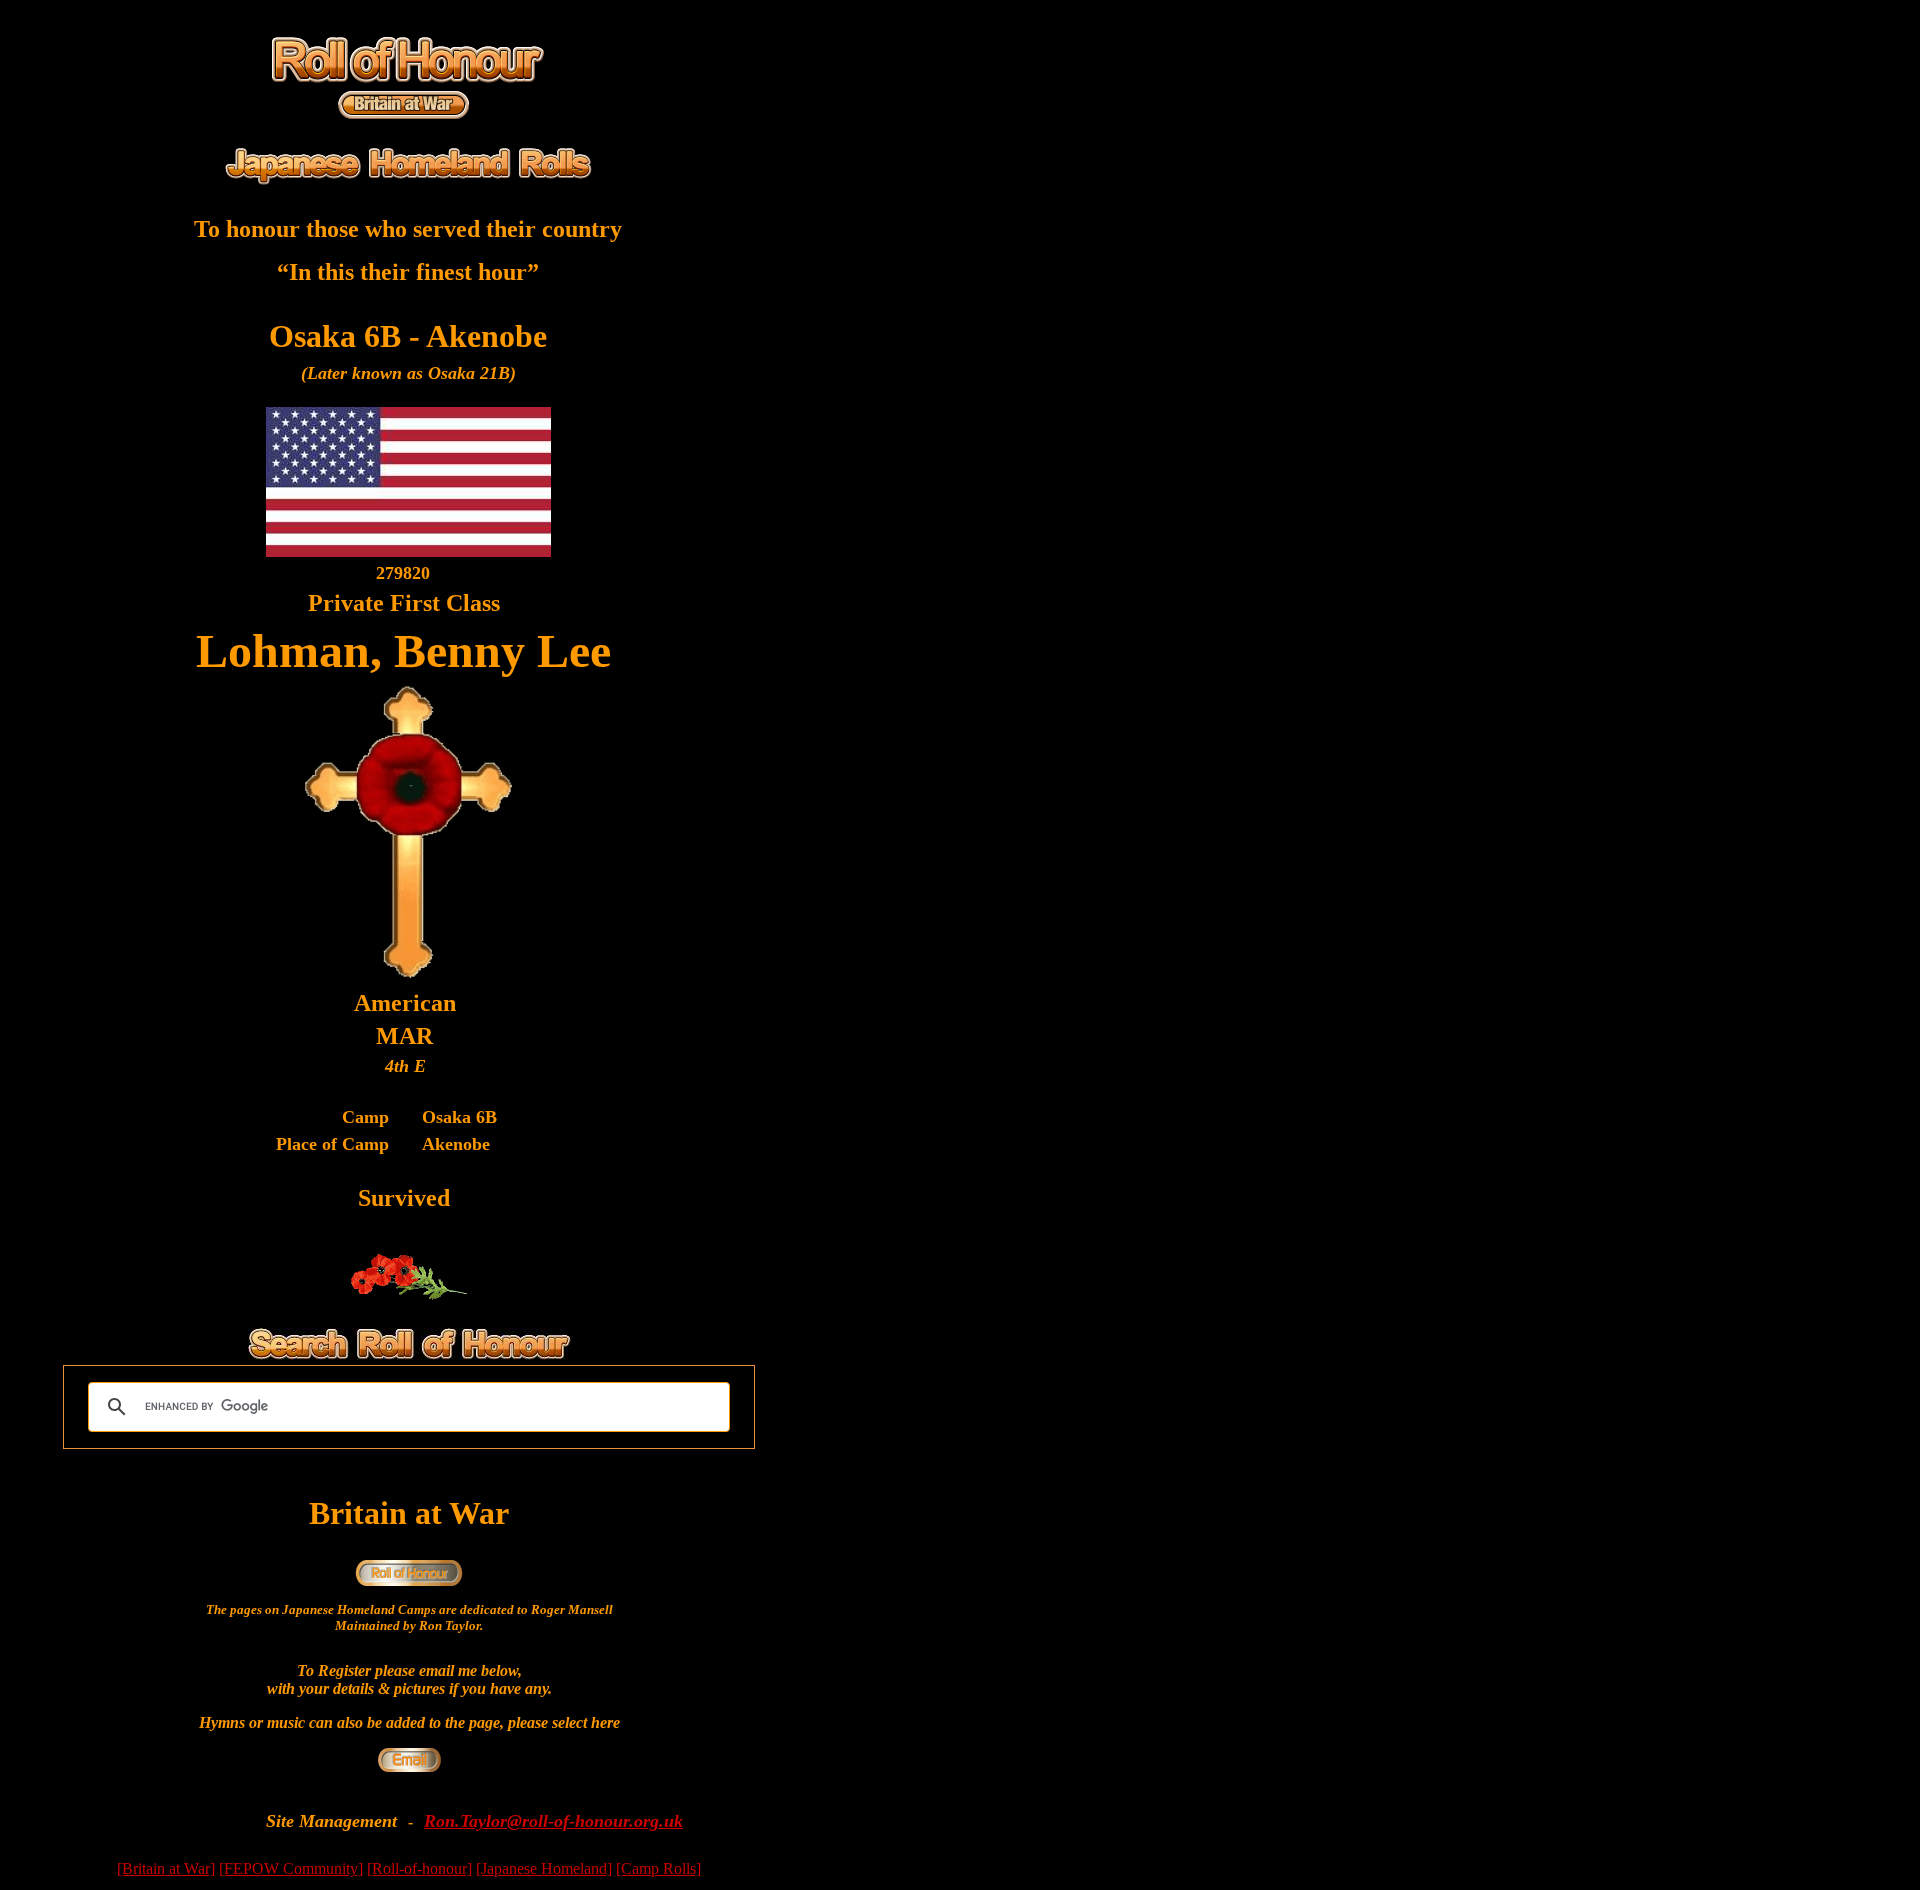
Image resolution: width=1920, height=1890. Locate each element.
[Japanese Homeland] (544, 1868)
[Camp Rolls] (658, 1868)
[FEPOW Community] (291, 1868)
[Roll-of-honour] (419, 1868)
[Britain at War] (166, 1868)
